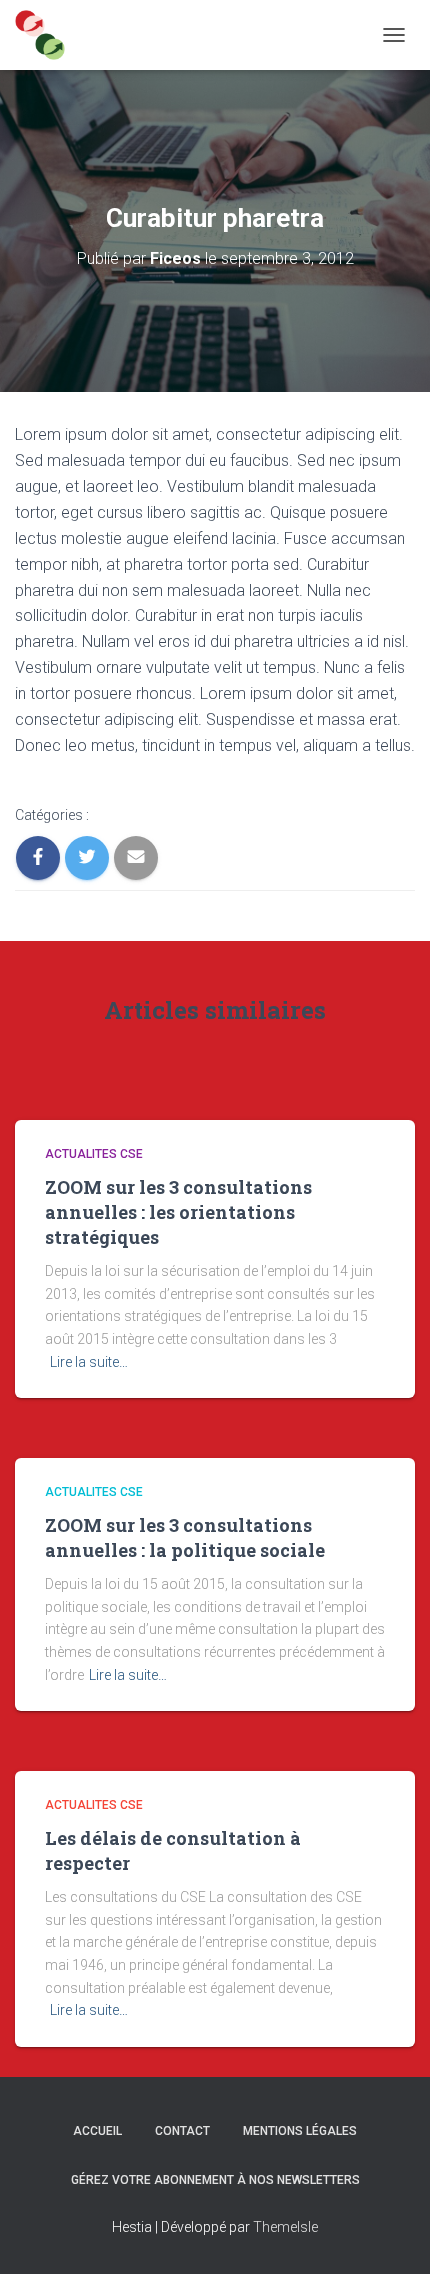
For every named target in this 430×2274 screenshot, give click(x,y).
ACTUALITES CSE (94, 1154)
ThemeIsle (285, 2227)
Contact (182, 2131)
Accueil (97, 2131)
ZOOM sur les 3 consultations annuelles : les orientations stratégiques (178, 1212)
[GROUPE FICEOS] (47, 35)
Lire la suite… (89, 1362)
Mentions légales (300, 2131)
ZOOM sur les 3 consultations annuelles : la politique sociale (185, 1537)
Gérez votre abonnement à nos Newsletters (215, 2180)
